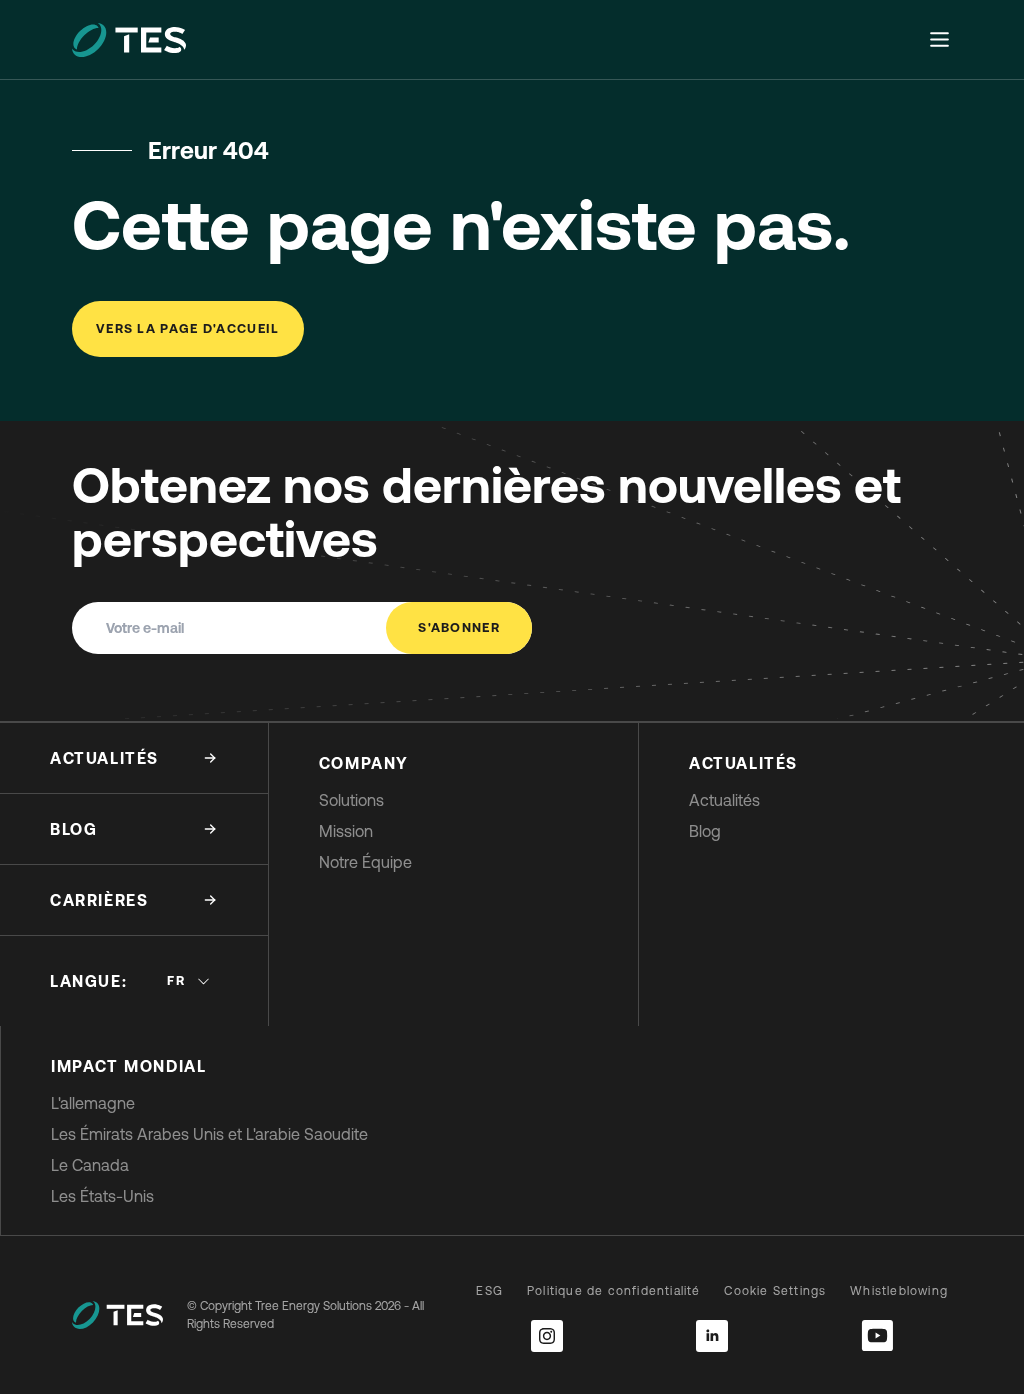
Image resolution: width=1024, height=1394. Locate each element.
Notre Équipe (365, 862)
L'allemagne (93, 1103)
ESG (489, 1291)
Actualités (724, 800)
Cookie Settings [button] (775, 1291)
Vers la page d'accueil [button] (188, 328)
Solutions (351, 800)
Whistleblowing (899, 1291)
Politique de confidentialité (614, 1291)
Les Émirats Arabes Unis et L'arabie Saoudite (209, 1134)
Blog (705, 831)
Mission (346, 831)
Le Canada (90, 1165)
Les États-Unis (102, 1196)
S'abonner (459, 627)
